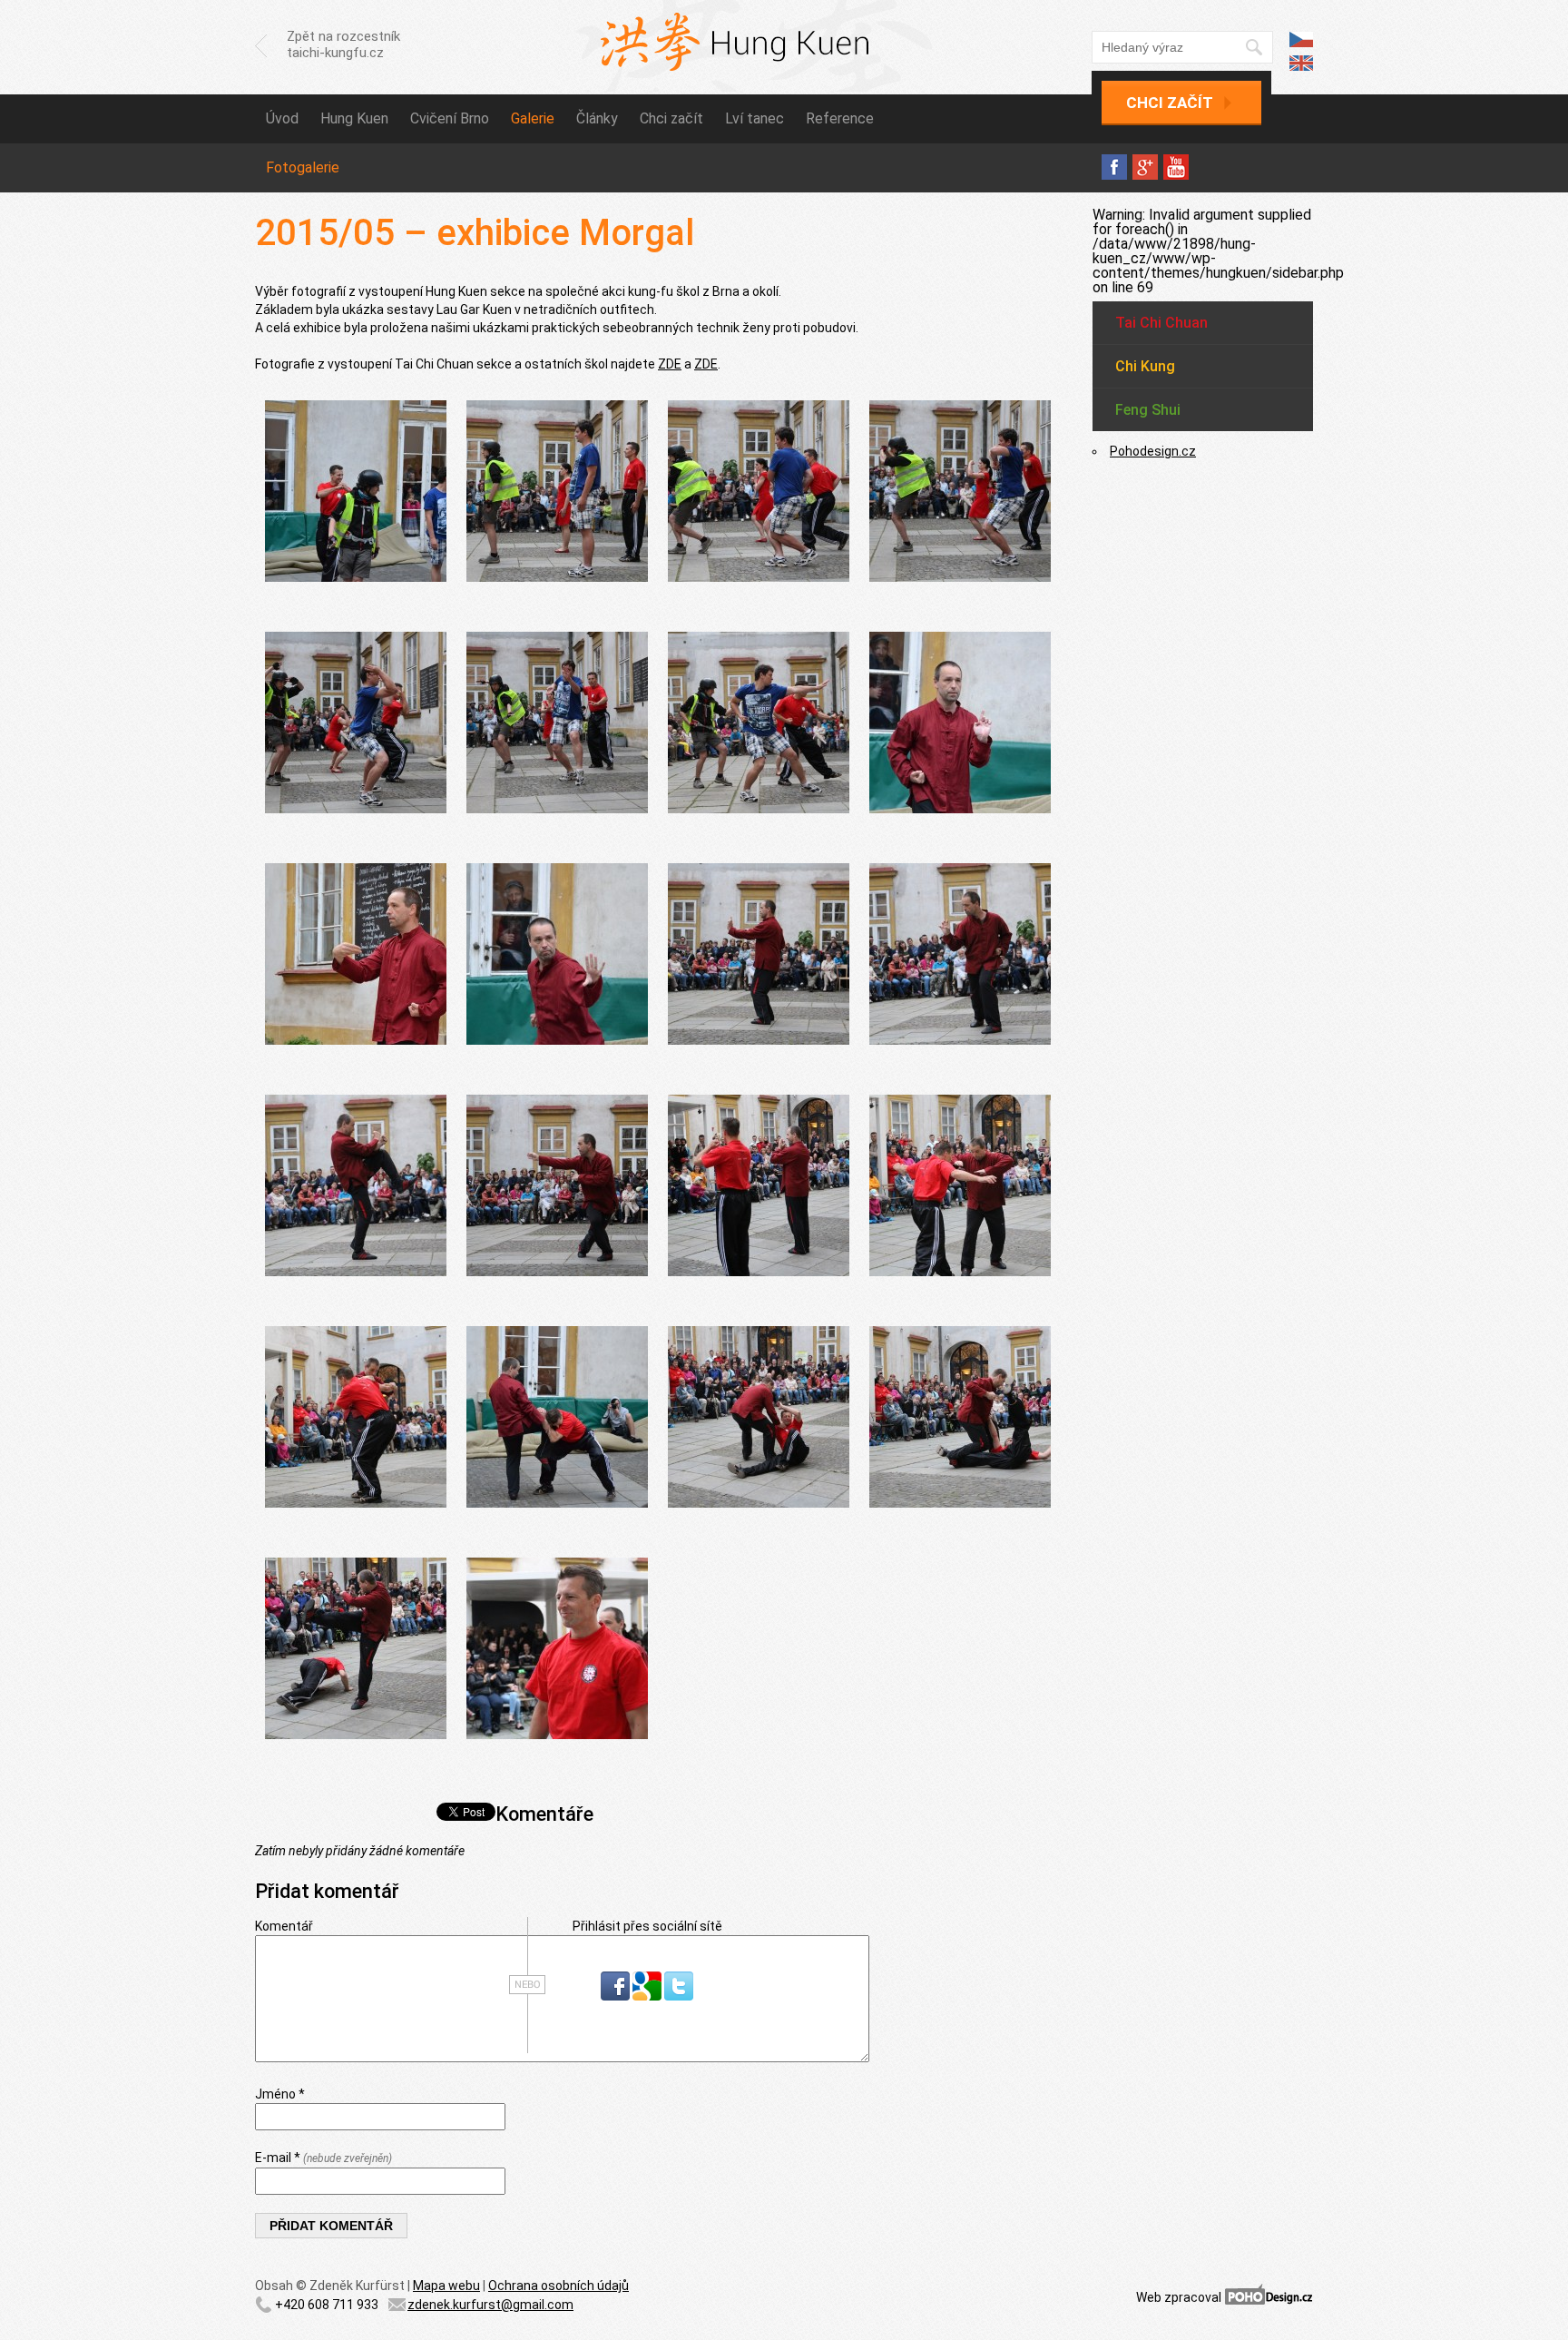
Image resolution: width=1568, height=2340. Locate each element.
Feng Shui (1148, 410)
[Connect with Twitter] (679, 1996)
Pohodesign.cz (1153, 451)
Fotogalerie (303, 167)
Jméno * (280, 2094)
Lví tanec (755, 118)
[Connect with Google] (648, 1996)
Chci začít (1170, 103)
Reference (840, 118)
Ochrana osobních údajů (559, 2286)
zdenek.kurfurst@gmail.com (490, 2305)
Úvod (282, 118)
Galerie (533, 118)
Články (597, 118)
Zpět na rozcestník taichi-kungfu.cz (343, 44)
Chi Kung (1145, 366)
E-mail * (323, 2158)
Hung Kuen (354, 118)
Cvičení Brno (450, 118)
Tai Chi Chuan (1161, 323)
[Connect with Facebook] (617, 1996)
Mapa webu (446, 2286)
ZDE (670, 364)
